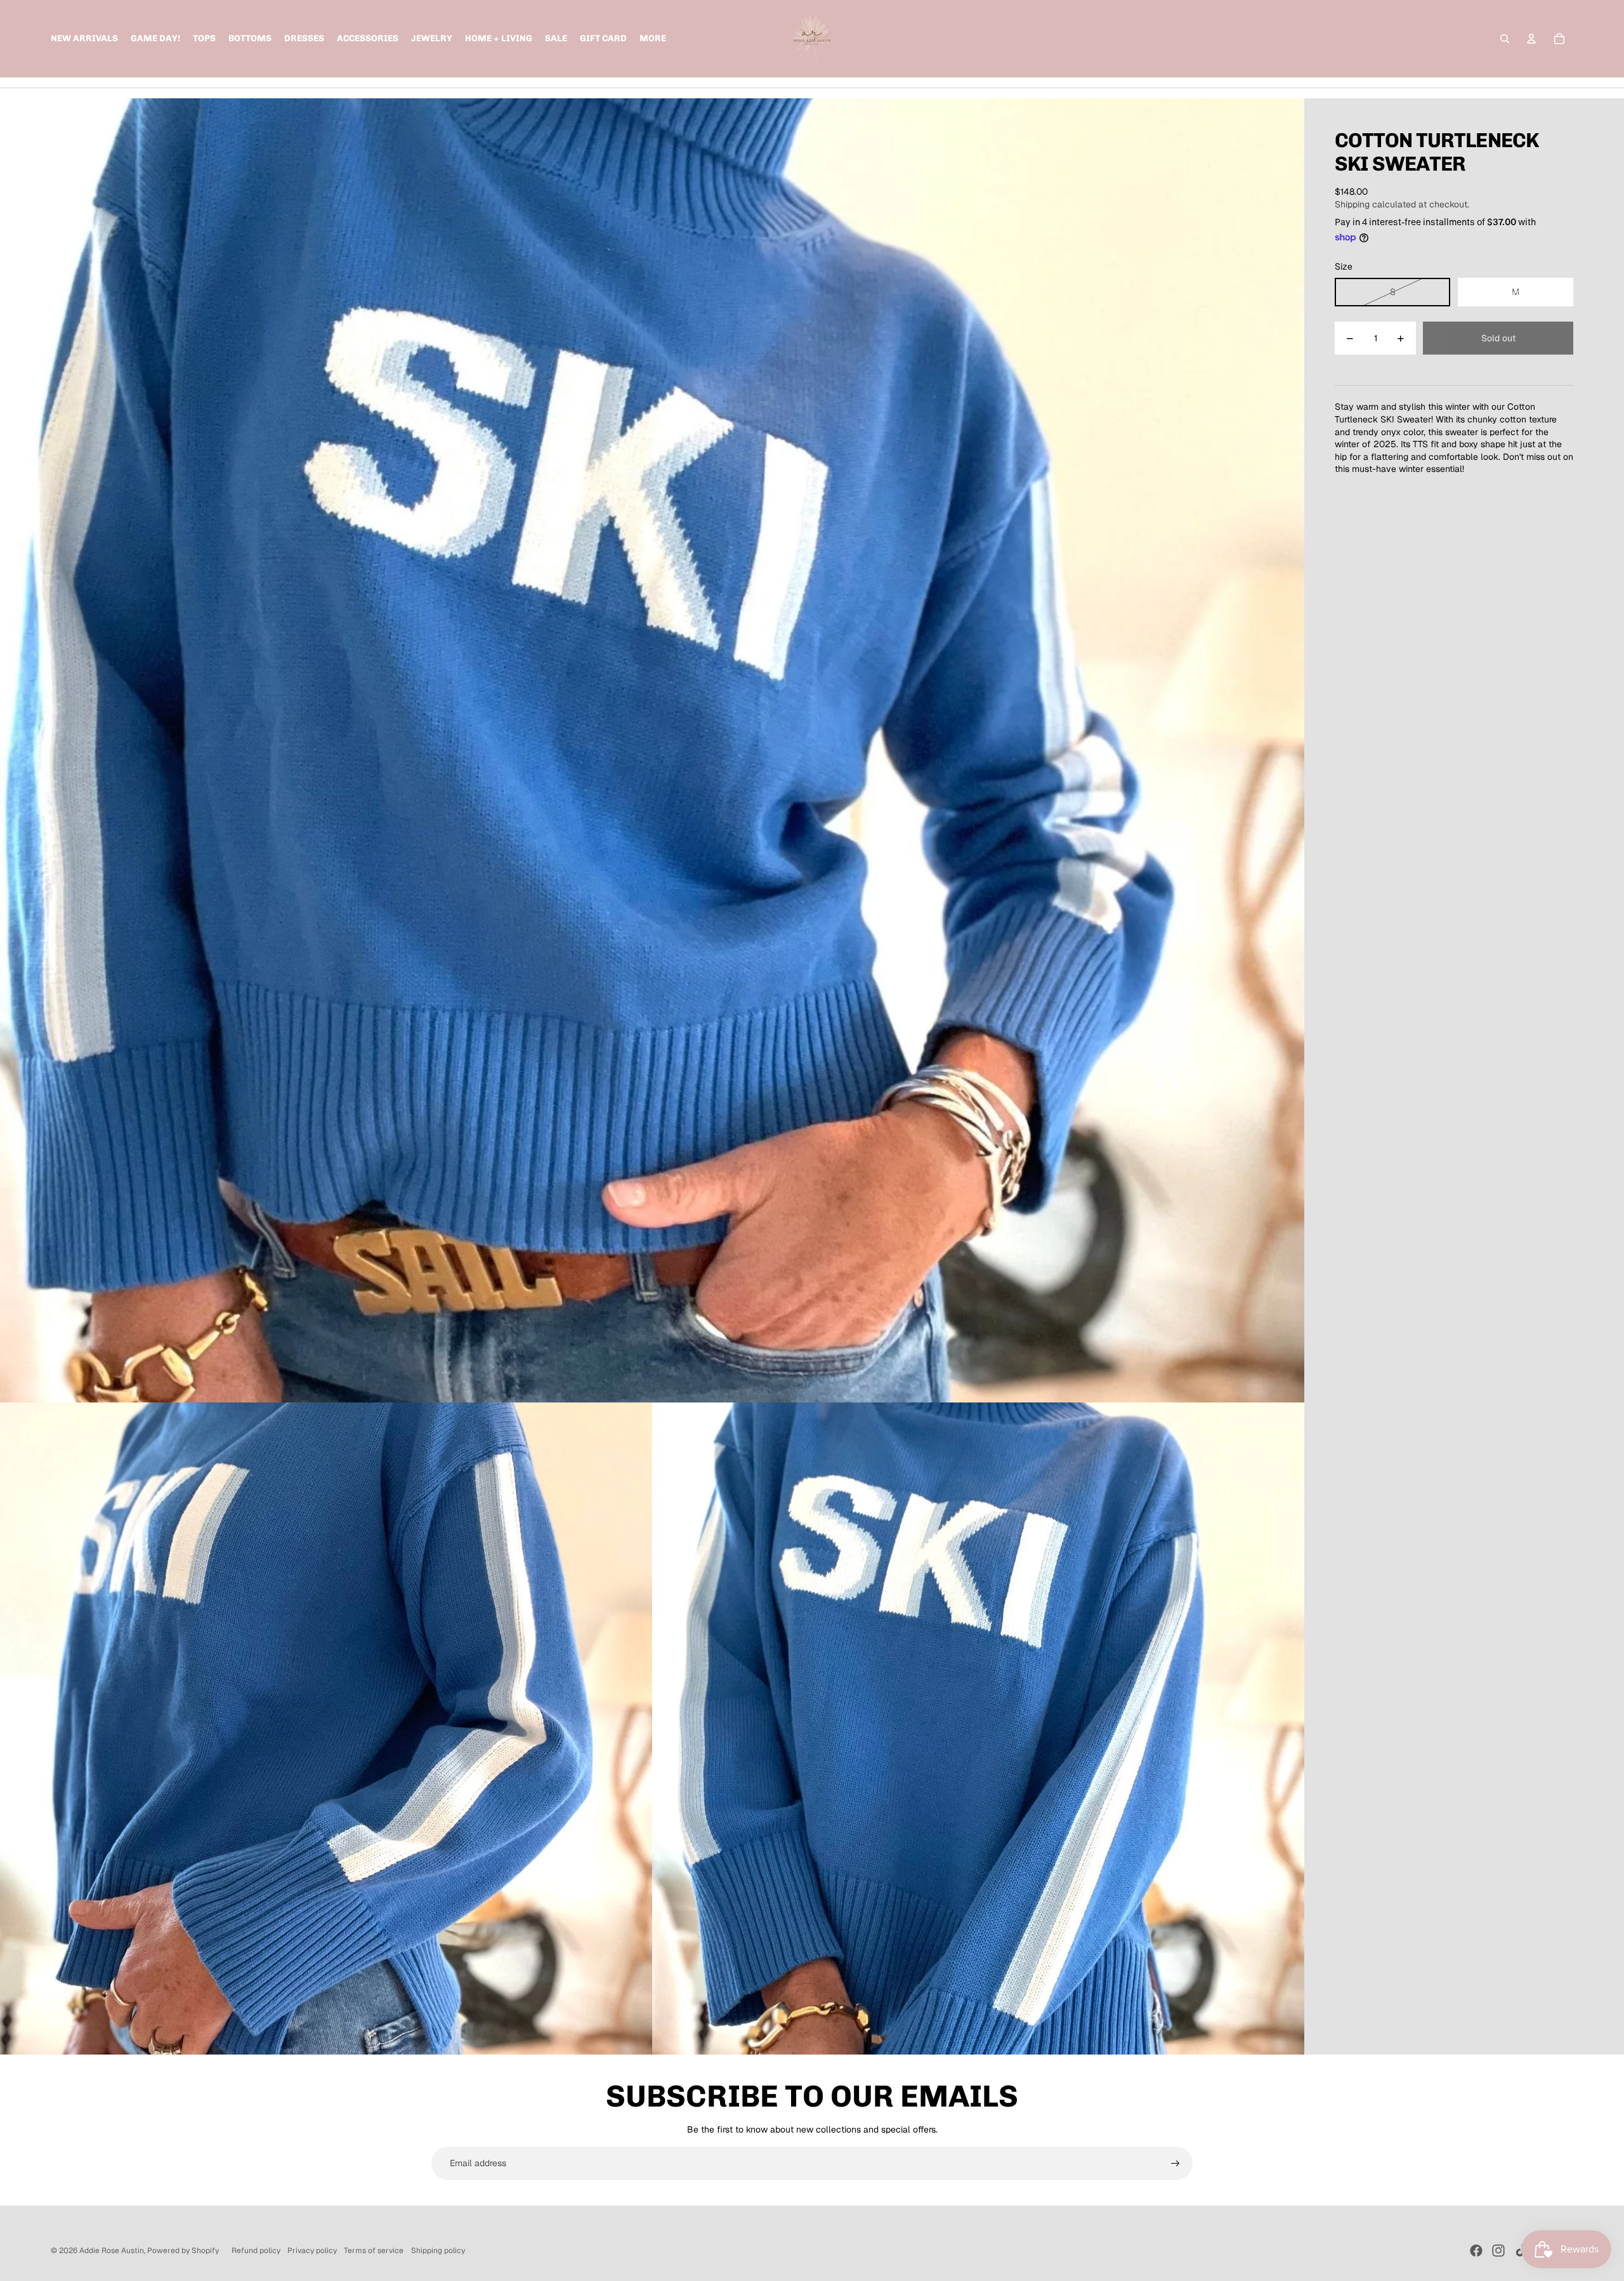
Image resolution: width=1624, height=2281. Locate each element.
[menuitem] (653, 39)
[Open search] (1505, 39)
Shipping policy (438, 2251)
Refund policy (256, 2251)
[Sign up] (1175, 2164)
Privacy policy (312, 2251)
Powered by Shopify (183, 2251)
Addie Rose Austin (112, 2251)
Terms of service (374, 2251)
